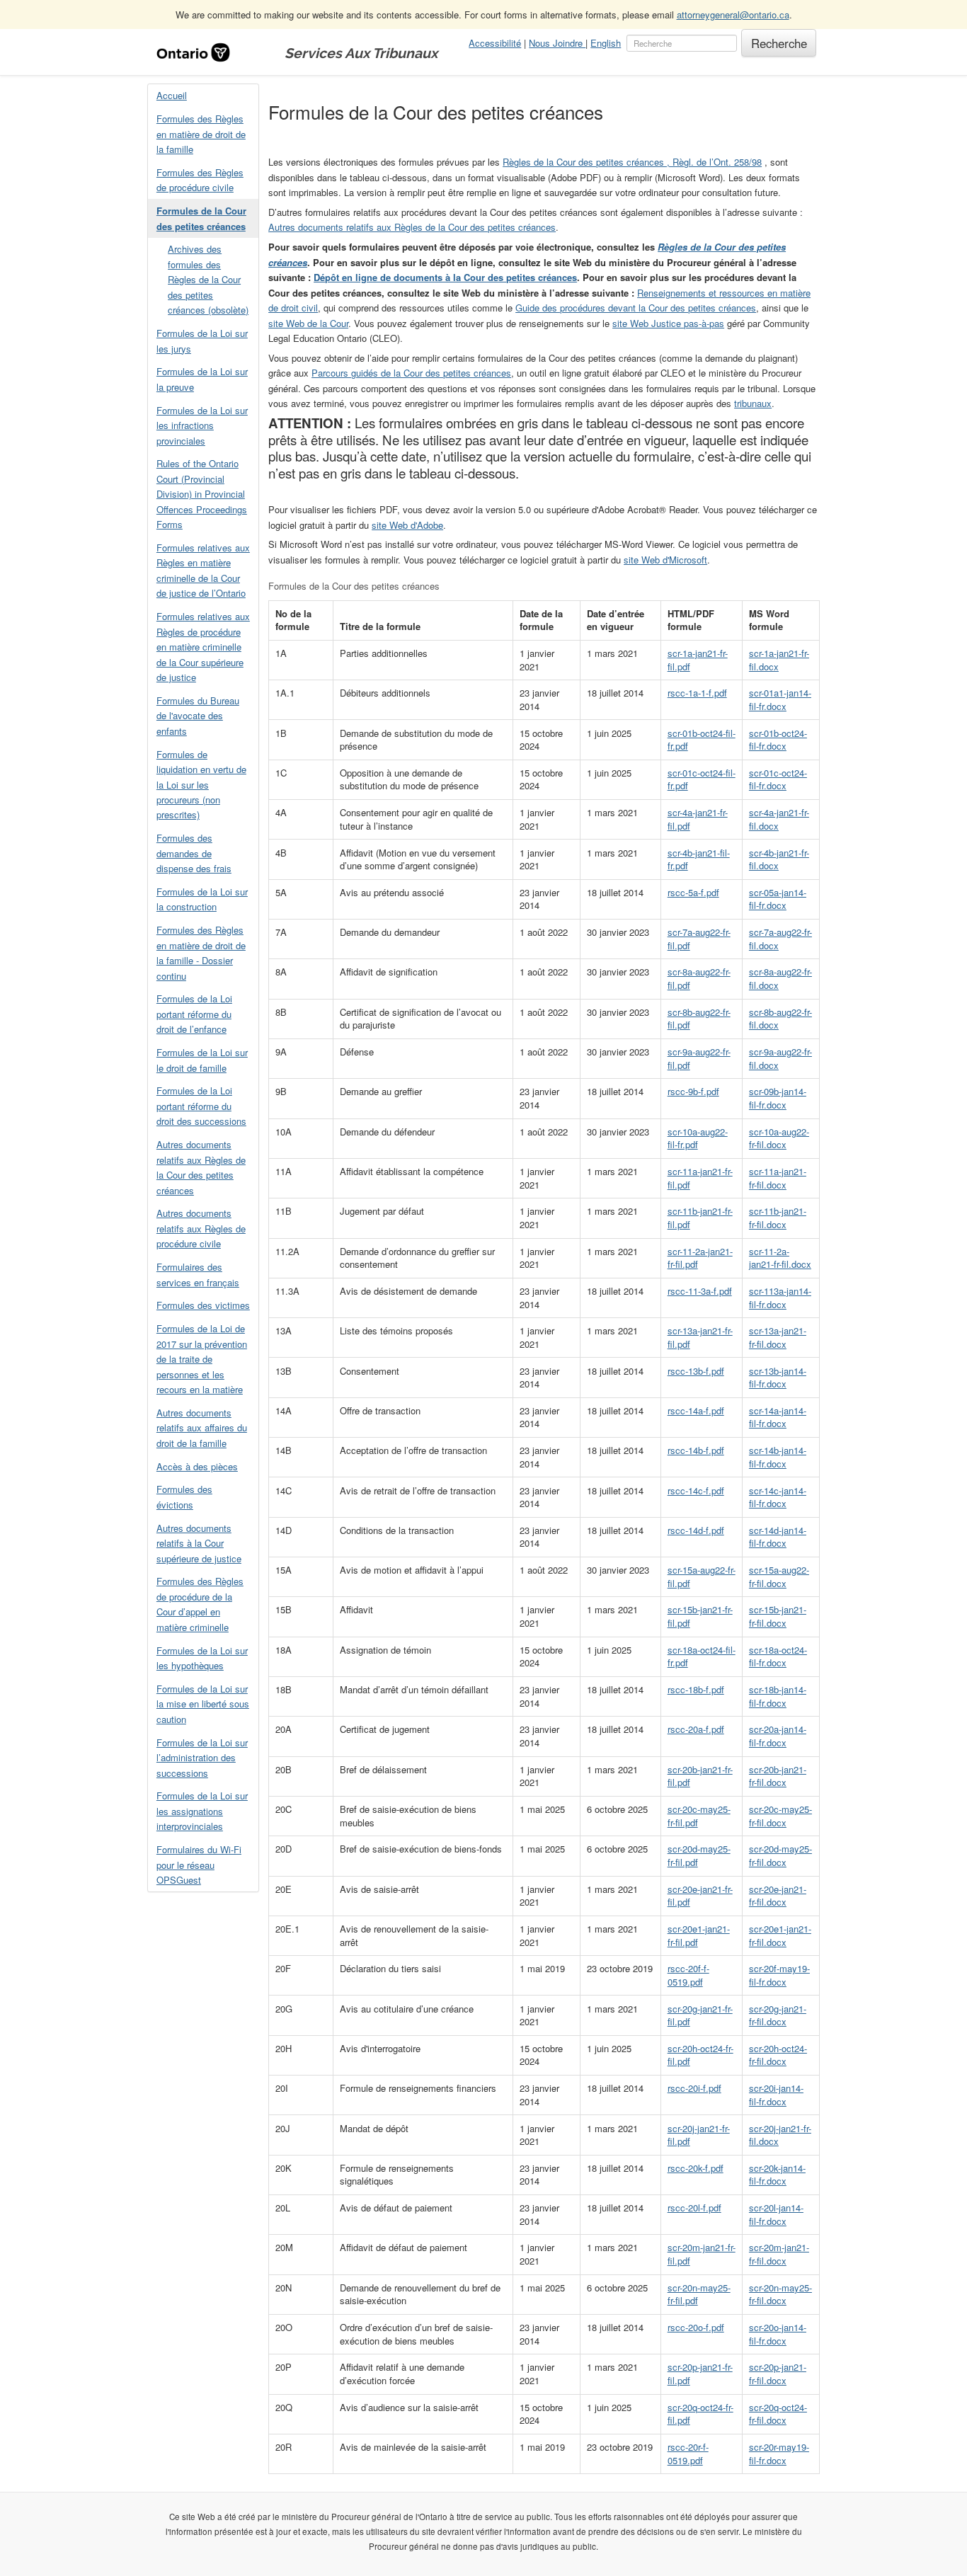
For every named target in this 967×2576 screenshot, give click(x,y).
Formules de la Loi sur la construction (202, 899)
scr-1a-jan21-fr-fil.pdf (698, 660)
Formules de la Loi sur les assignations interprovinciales (202, 1811)
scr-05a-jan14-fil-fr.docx (778, 899)
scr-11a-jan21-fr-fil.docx (778, 1178)
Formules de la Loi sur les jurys (202, 340)
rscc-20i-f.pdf (694, 2088)
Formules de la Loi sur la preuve (202, 379)
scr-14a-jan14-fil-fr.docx (778, 1417)
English (606, 43)
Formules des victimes (203, 1305)
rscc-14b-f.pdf (696, 1450)
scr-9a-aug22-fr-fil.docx (780, 1058)
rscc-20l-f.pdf (694, 2208)
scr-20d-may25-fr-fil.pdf (699, 1855)
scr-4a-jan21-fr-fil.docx (779, 819)
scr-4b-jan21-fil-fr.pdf (699, 859)
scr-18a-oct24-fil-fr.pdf (702, 1656)
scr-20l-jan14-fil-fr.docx (776, 2214)
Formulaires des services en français (198, 1274)
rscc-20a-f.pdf (696, 1729)
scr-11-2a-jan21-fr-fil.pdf (700, 1258)
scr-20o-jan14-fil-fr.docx (778, 2334)
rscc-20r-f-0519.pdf (688, 2454)
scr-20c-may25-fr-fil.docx (780, 1816)
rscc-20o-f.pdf (696, 2327)
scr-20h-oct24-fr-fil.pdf (700, 2055)
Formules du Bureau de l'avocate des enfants (198, 716)
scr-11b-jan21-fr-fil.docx (778, 1218)
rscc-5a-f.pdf (693, 892)
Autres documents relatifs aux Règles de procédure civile (201, 1228)
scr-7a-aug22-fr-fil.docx (780, 939)
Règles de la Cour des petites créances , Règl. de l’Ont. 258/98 (632, 162)
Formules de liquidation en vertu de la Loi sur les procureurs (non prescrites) (201, 785)
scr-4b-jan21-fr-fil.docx (779, 859)
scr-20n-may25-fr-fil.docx (780, 2294)
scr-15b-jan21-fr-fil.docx (778, 1616)
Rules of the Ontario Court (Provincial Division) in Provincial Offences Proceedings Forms (202, 494)
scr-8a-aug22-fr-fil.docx (780, 978)
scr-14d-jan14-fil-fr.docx (778, 1537)
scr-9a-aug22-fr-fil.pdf (699, 1058)
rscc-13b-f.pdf (696, 1371)
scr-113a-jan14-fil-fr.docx (780, 1298)
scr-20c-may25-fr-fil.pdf (699, 1816)
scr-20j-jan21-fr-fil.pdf (699, 2135)
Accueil (172, 95)
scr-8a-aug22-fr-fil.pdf (699, 978)
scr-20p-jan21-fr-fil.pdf (700, 2374)
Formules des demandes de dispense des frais (194, 853)
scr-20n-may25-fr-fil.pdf (699, 2294)
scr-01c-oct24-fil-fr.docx (778, 779)
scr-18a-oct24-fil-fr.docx (778, 1656)
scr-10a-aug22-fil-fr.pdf (698, 1138)
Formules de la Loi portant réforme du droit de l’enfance (194, 1014)
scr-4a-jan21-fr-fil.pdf (698, 819)
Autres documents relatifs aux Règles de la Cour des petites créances (201, 1167)
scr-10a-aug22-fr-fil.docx (779, 1138)
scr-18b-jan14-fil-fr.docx (778, 1696)
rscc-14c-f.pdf (696, 1490)
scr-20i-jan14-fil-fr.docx (776, 2095)
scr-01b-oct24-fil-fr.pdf (702, 740)
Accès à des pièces (197, 1466)
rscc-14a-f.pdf (696, 1410)
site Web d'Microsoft (665, 560)
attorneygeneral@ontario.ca (733, 15)
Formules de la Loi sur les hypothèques (202, 1658)
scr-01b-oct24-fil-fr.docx (778, 740)
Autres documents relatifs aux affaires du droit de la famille (202, 1428)
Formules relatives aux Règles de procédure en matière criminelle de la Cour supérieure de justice (203, 647)
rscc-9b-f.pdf (693, 1091)
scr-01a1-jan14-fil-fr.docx (780, 699)
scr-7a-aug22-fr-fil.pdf (699, 939)
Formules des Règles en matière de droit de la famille (201, 134)
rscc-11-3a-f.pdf (700, 1291)
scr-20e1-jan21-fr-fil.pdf (699, 1935)
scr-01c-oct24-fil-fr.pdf (702, 779)
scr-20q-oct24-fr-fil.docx (778, 2414)
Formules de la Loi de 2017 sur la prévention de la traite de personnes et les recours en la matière (202, 1359)
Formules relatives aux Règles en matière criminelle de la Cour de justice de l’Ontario (203, 570)
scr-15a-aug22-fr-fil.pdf (702, 1576)
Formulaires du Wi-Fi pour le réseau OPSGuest (199, 1865)
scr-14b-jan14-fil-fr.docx (778, 1457)
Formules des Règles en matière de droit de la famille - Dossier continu (201, 952)
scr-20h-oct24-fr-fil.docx (778, 2055)
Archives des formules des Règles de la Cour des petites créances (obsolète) (208, 279)
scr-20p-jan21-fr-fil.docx (778, 2374)
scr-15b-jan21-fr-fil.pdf (700, 1616)
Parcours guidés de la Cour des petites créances (411, 373)
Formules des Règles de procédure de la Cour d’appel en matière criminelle (200, 1604)
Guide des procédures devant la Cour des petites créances (636, 308)
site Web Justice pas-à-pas (668, 323)
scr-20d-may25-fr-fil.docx (780, 1855)
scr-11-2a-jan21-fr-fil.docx (780, 1258)
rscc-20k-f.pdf (696, 2168)
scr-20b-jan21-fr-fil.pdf (700, 1776)
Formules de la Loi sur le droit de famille (202, 1060)
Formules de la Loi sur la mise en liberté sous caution (203, 1704)
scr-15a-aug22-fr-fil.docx (779, 1576)
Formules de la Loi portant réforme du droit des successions (201, 1106)
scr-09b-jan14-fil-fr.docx (778, 1098)
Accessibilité (495, 43)
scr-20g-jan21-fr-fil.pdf (700, 2015)
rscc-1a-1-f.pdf (697, 693)
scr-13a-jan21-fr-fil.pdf (700, 1337)
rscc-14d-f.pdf (696, 1530)
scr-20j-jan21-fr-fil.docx (780, 2135)
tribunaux (753, 403)
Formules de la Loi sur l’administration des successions (202, 1758)
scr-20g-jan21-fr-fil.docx (778, 2015)
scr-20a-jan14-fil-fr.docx (778, 1736)
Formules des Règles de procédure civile (200, 180)
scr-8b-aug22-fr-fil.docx (780, 1019)
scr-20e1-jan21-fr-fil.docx (780, 1935)
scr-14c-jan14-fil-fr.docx (778, 1497)
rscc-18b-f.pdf (696, 1689)
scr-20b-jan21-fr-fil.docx (778, 1776)
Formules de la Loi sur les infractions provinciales (202, 425)
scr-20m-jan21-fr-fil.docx (779, 2254)
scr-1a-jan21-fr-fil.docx (779, 660)
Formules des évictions (184, 1496)
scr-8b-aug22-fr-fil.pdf (699, 1019)
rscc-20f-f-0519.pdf (688, 1975)
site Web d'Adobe (407, 525)
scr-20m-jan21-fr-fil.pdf (702, 2254)
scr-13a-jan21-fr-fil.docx (778, 1337)
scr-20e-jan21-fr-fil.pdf (700, 1896)
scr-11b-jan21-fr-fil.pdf (700, 1218)
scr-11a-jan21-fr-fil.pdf (700, 1178)
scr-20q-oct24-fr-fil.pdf (700, 2414)
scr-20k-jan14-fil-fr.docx (777, 2175)
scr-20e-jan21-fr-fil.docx (778, 1896)
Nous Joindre (557, 43)
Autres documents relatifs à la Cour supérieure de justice (199, 1543)
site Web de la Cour (308, 323)
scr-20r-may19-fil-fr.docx (779, 2454)
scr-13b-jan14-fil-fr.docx (778, 1378)
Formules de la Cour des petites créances (201, 218)
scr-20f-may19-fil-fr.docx (779, 1975)
